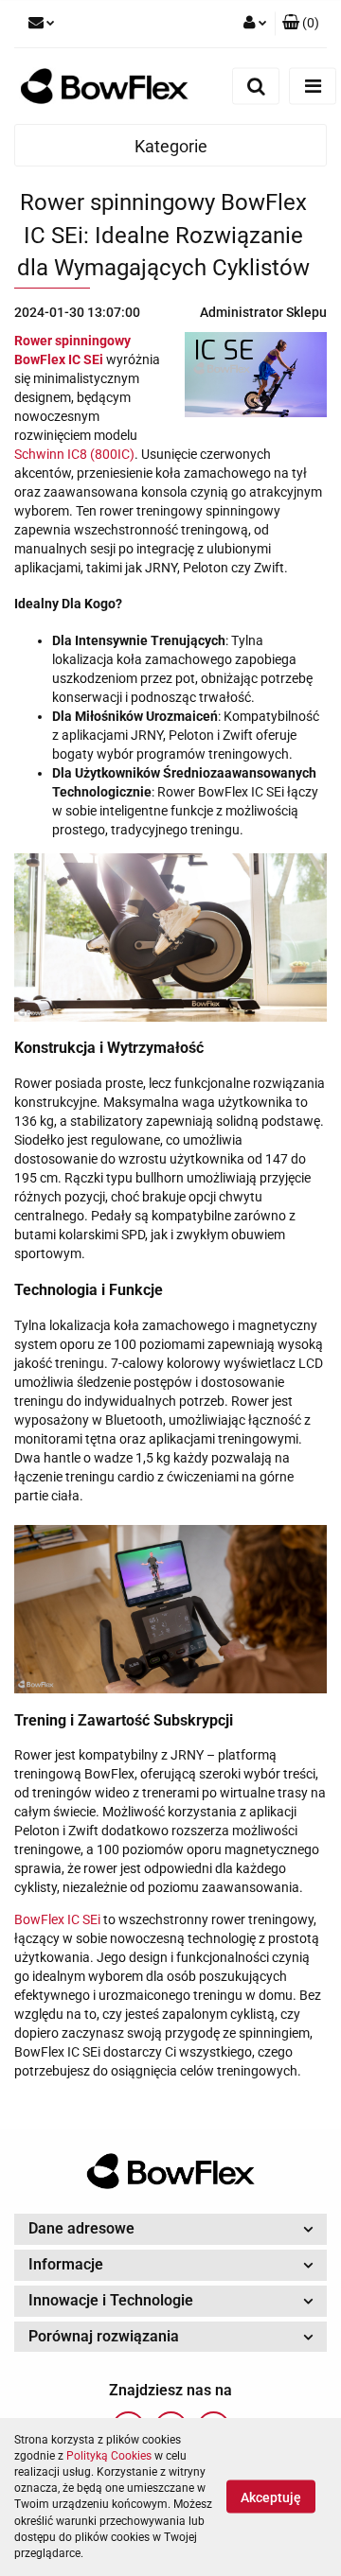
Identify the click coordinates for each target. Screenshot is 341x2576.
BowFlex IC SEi (57, 1919)
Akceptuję (271, 2497)
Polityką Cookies (109, 2456)
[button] (301, 24)
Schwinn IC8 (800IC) (74, 454)
